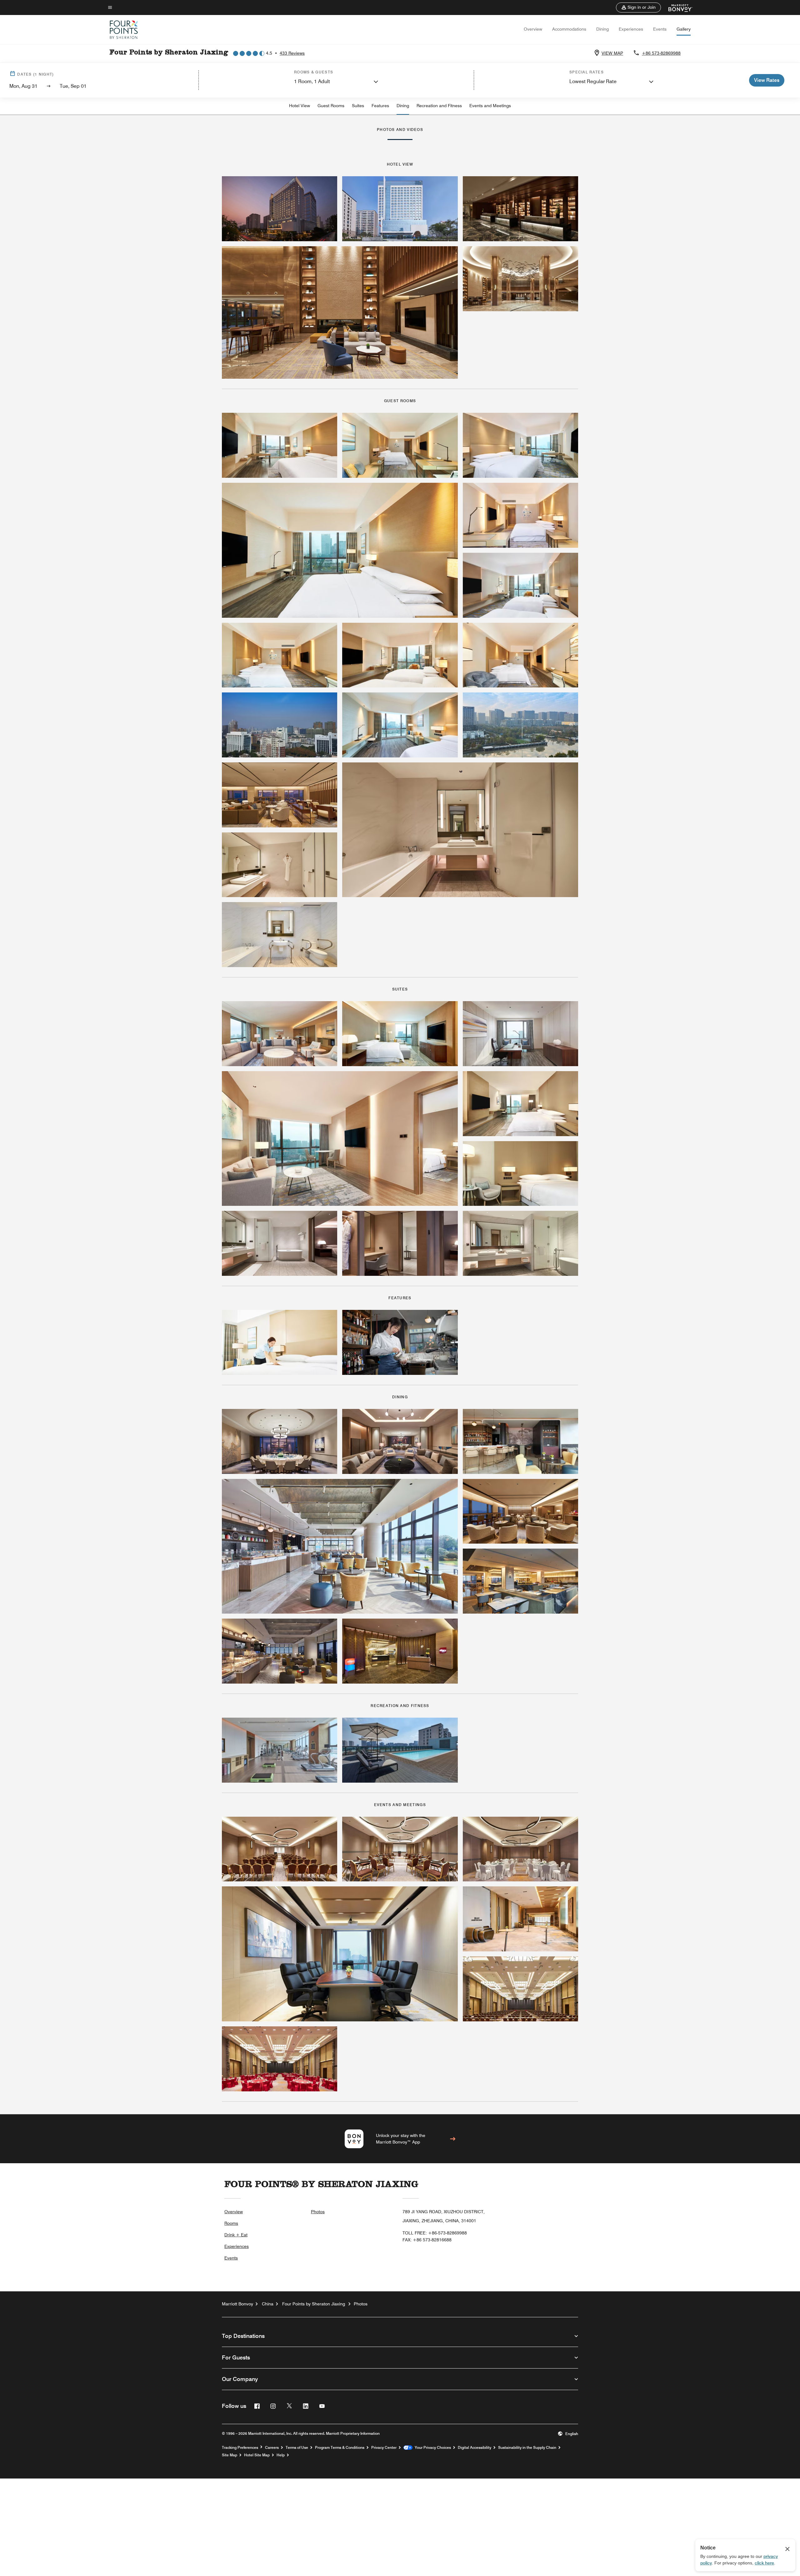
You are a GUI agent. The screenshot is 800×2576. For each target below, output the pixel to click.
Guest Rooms (331, 106)
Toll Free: (435, 2233)
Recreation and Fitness (439, 106)
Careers (272, 2448)
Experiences (631, 29)
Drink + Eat (236, 2235)
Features (380, 106)
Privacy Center (384, 2448)
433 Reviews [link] (292, 53)
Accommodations (569, 29)
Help (281, 2455)
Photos (318, 2212)
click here (764, 2563)
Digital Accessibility (475, 2448)
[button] (638, 7)
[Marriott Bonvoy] (677, 7)
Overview (533, 29)
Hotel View (300, 106)
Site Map (230, 2455)
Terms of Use (297, 2448)
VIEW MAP (612, 53)
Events (660, 29)
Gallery (684, 29)
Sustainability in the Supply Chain (527, 2448)
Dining (602, 29)
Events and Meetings (490, 106)
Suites (358, 106)
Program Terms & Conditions (340, 2448)
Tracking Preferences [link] (240, 2448)
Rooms (231, 2223)
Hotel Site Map (257, 2455)
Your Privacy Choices (432, 2448)
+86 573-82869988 (661, 53)
